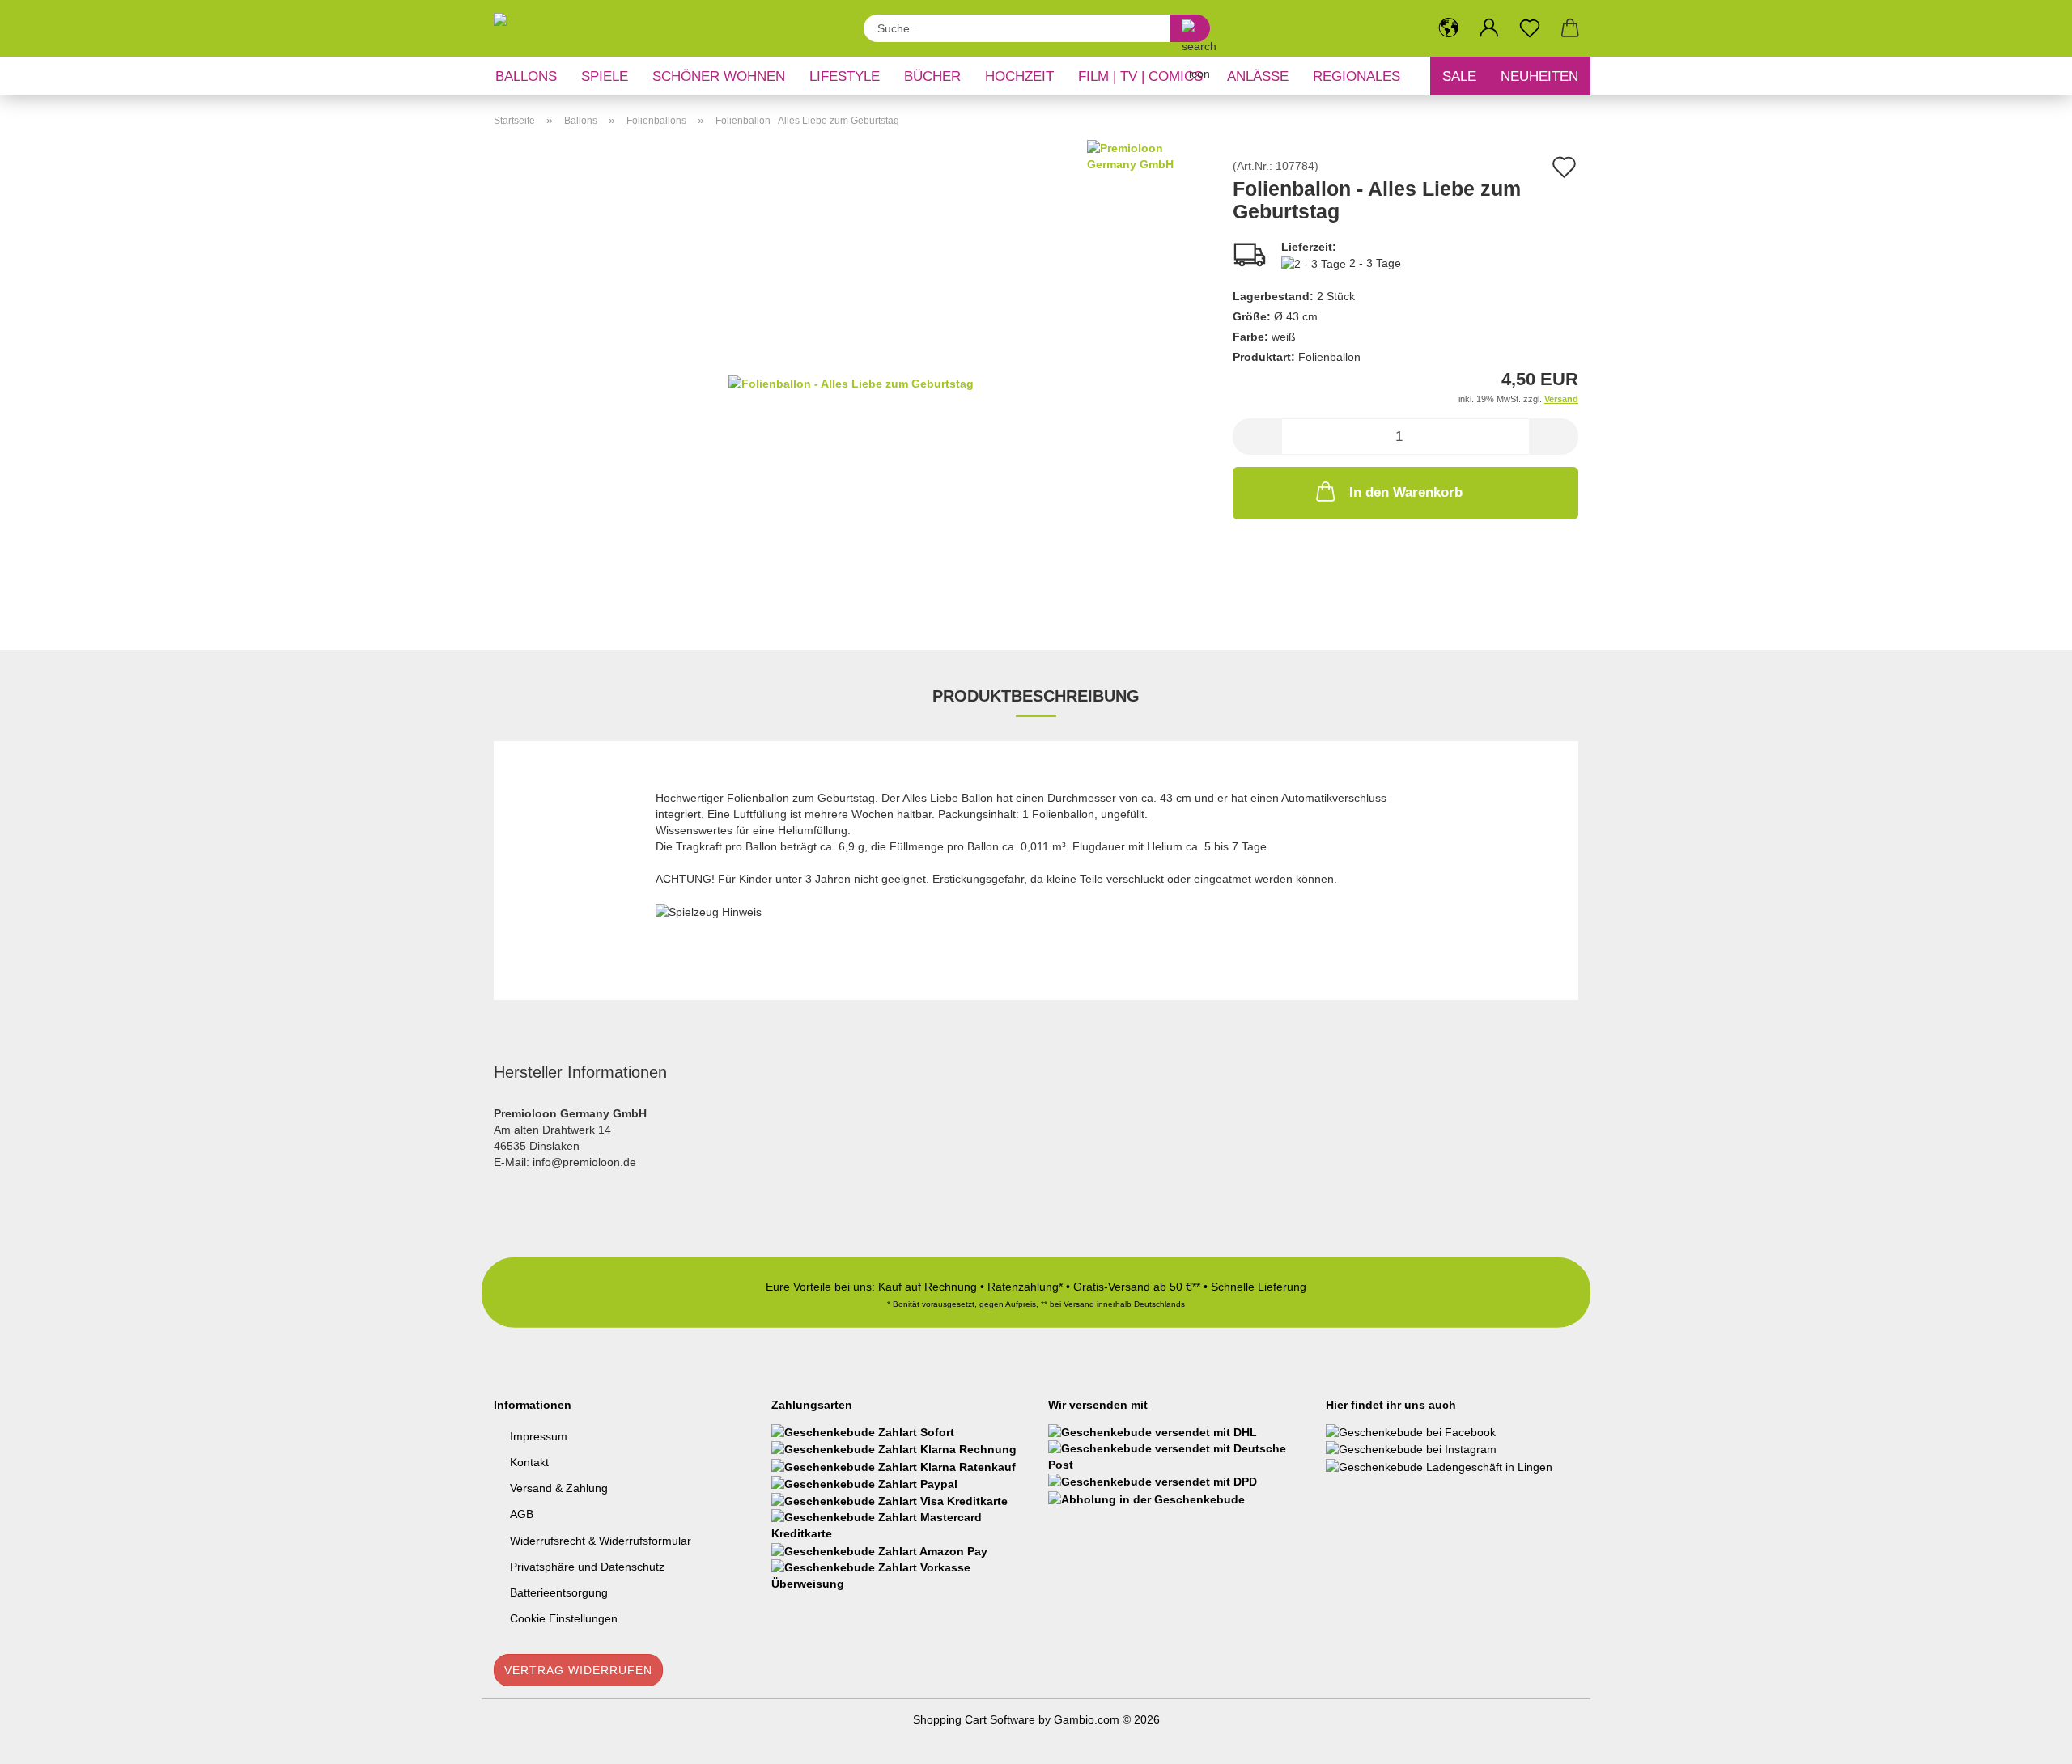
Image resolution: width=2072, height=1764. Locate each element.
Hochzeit (1019, 76)
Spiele (605, 76)
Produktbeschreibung (1036, 696)
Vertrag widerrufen (578, 1670)
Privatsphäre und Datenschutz (587, 1567)
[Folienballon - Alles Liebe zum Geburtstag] (851, 382)
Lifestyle (845, 76)
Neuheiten (1539, 76)
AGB (522, 1514)
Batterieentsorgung (559, 1592)
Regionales (1357, 76)
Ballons (526, 76)
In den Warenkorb (1406, 492)
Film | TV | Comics (1140, 76)
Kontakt (529, 1462)
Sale (1459, 76)
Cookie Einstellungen (564, 1618)
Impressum (539, 1436)
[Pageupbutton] (2027, 1740)
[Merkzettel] (1530, 28)
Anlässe (1258, 76)
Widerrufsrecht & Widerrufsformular (601, 1541)
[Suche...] (1190, 28)
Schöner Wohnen (719, 76)
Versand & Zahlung (559, 1488)
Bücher (932, 76)
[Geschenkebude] (572, 28)
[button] (1449, 28)
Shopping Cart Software (974, 1719)
